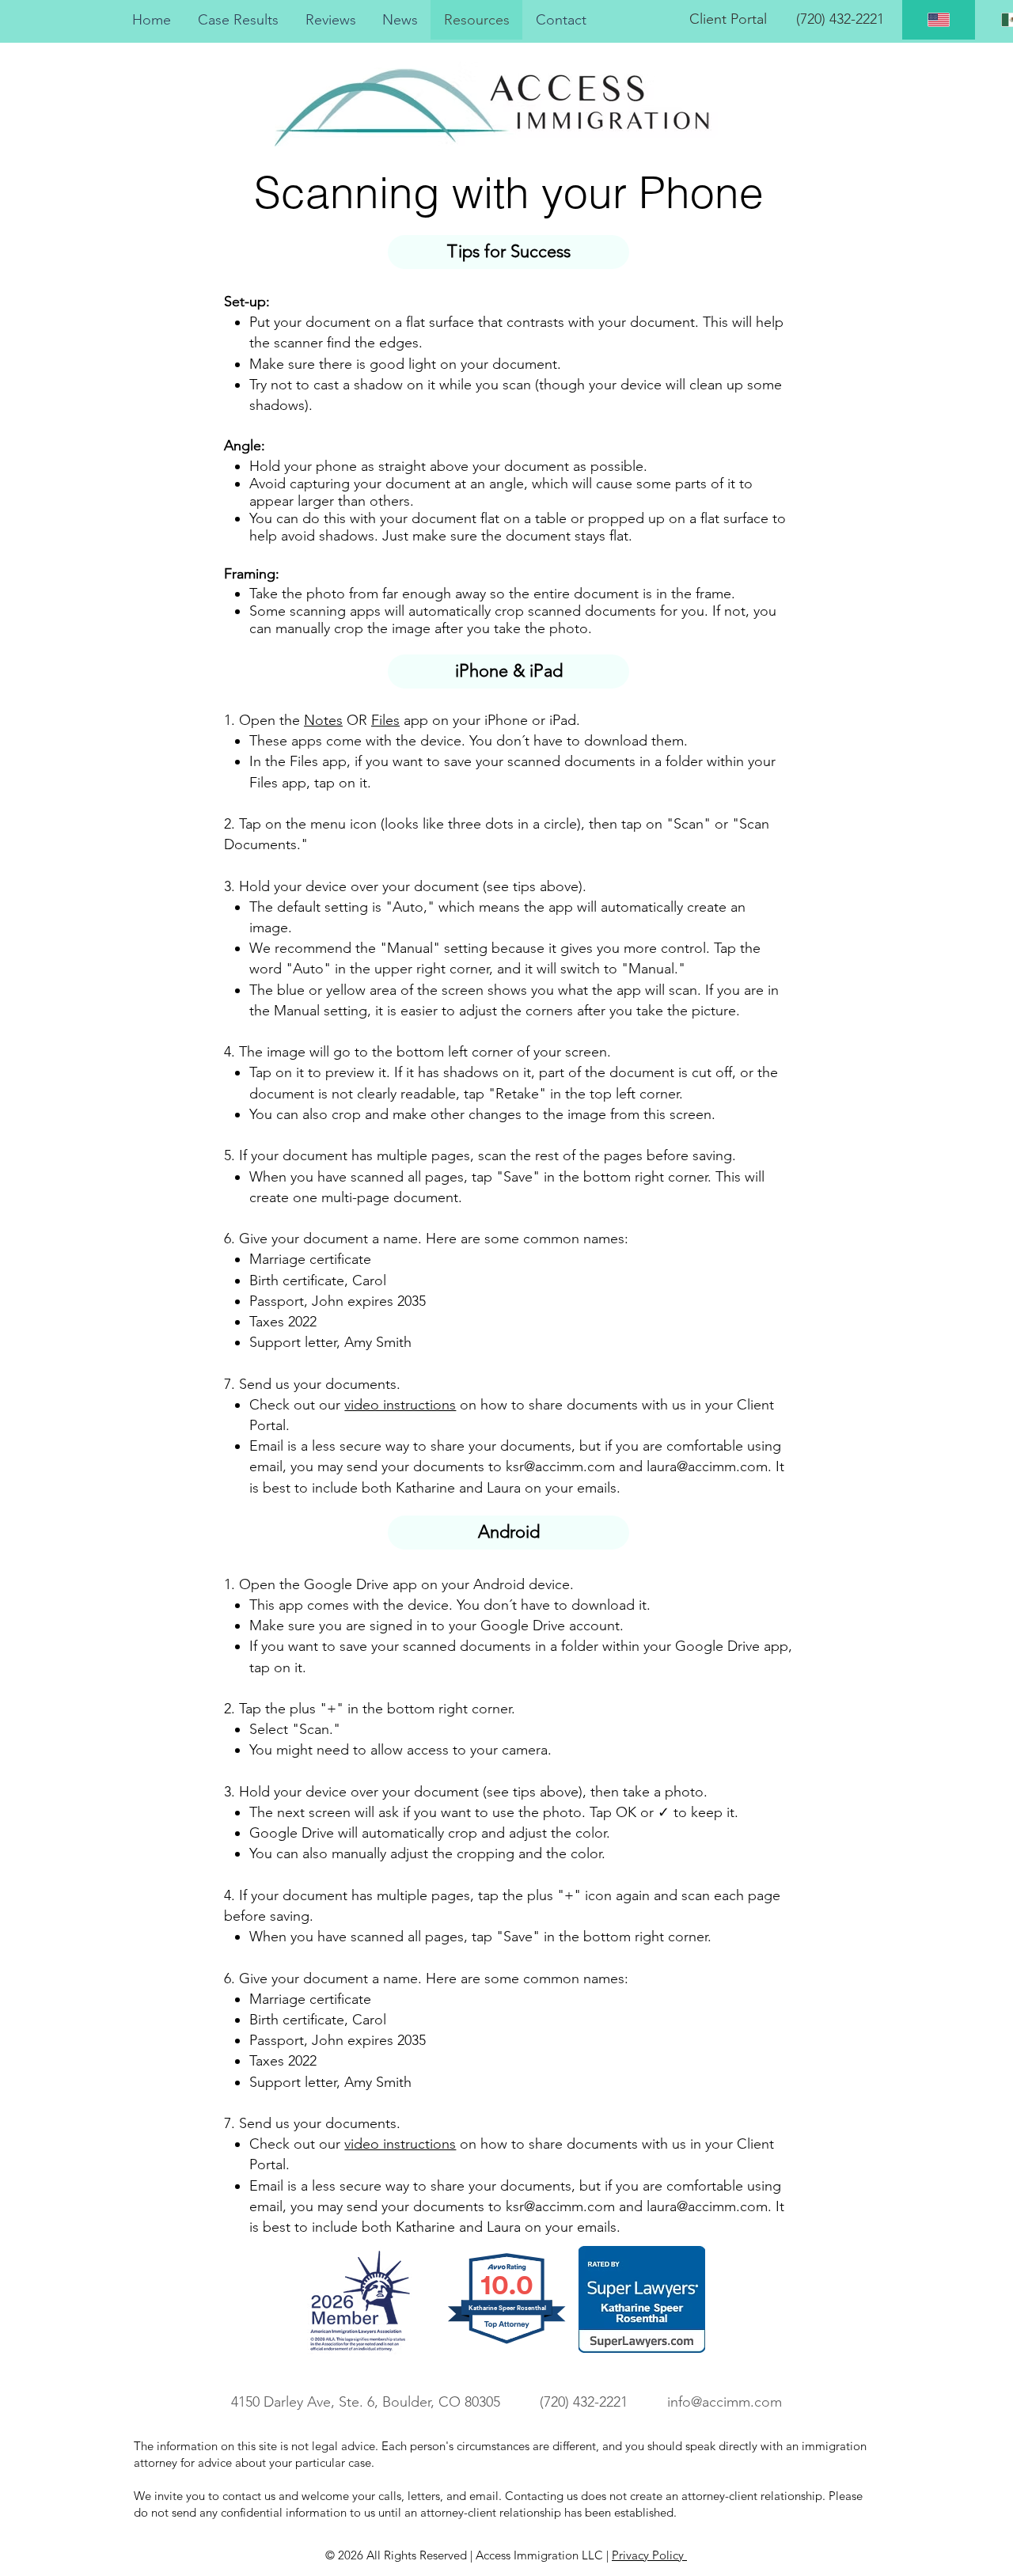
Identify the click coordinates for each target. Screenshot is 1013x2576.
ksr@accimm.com (560, 1466)
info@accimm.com (725, 2402)
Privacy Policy (649, 2555)
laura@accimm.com (707, 1466)
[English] (939, 20)
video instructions (400, 1405)
